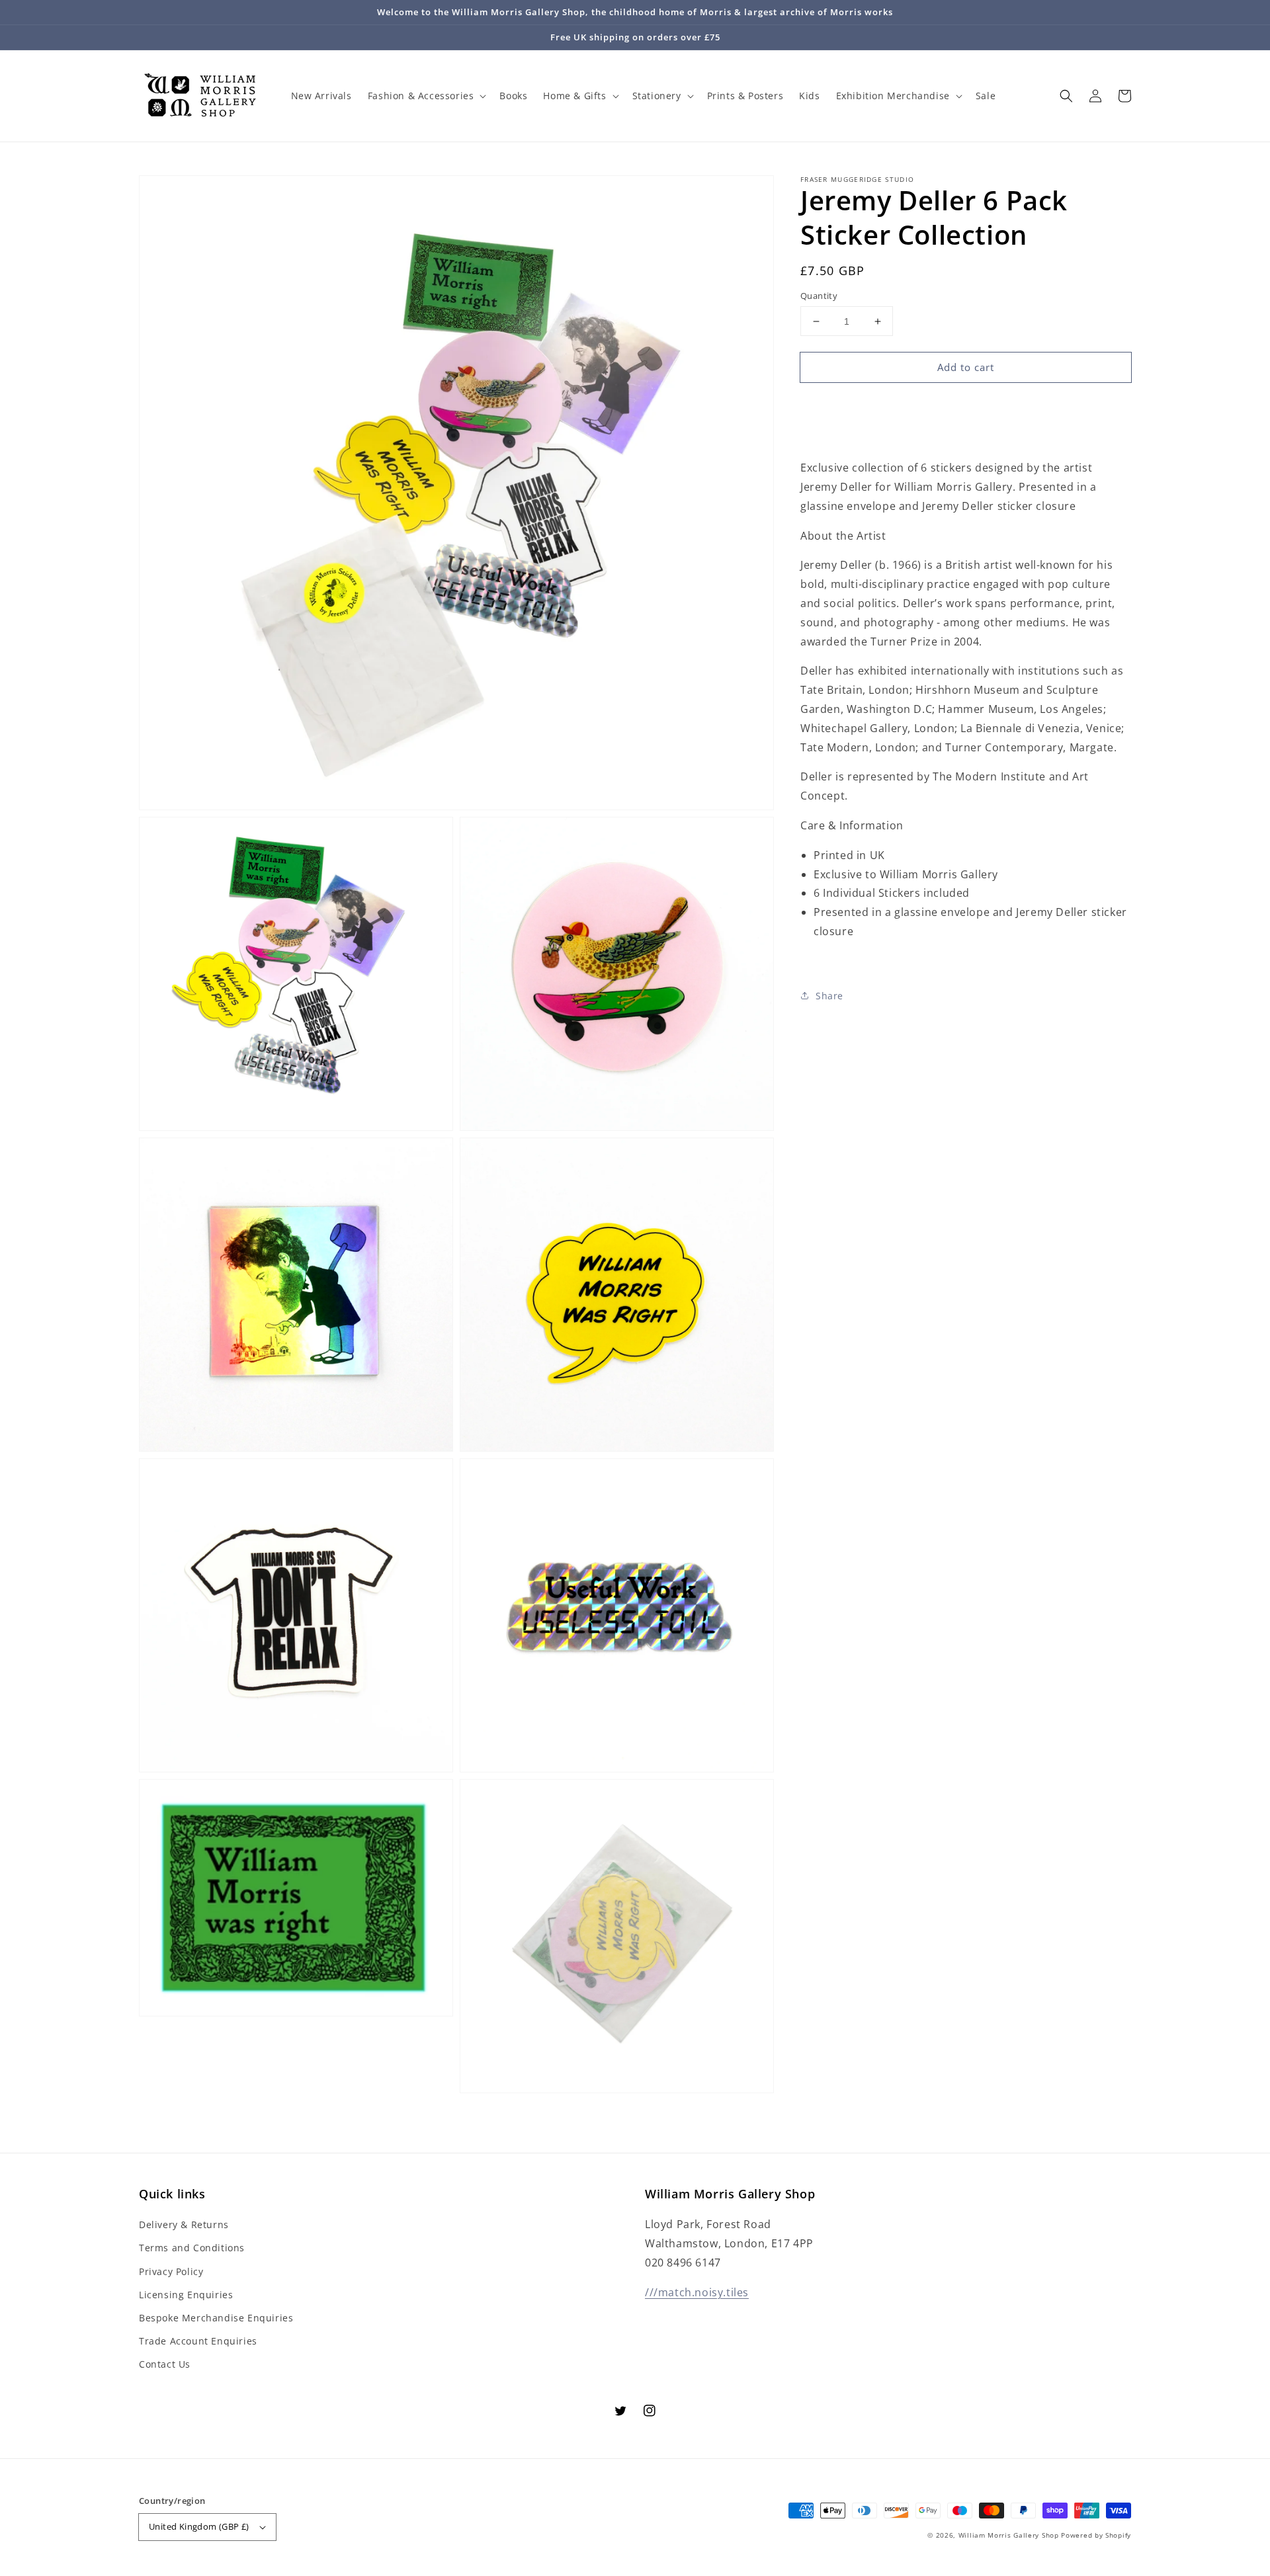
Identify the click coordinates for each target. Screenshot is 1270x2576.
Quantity (819, 296)
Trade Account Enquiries (198, 2341)
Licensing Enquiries (186, 2295)
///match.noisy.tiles (697, 2292)
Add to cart (966, 367)
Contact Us (165, 2364)
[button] (1066, 96)
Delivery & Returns (184, 2224)
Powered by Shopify (1096, 2535)
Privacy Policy (171, 2271)
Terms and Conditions (192, 2248)
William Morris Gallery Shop (1009, 2535)
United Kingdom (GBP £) (199, 2526)
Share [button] (829, 996)
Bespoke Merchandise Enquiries (216, 2318)
